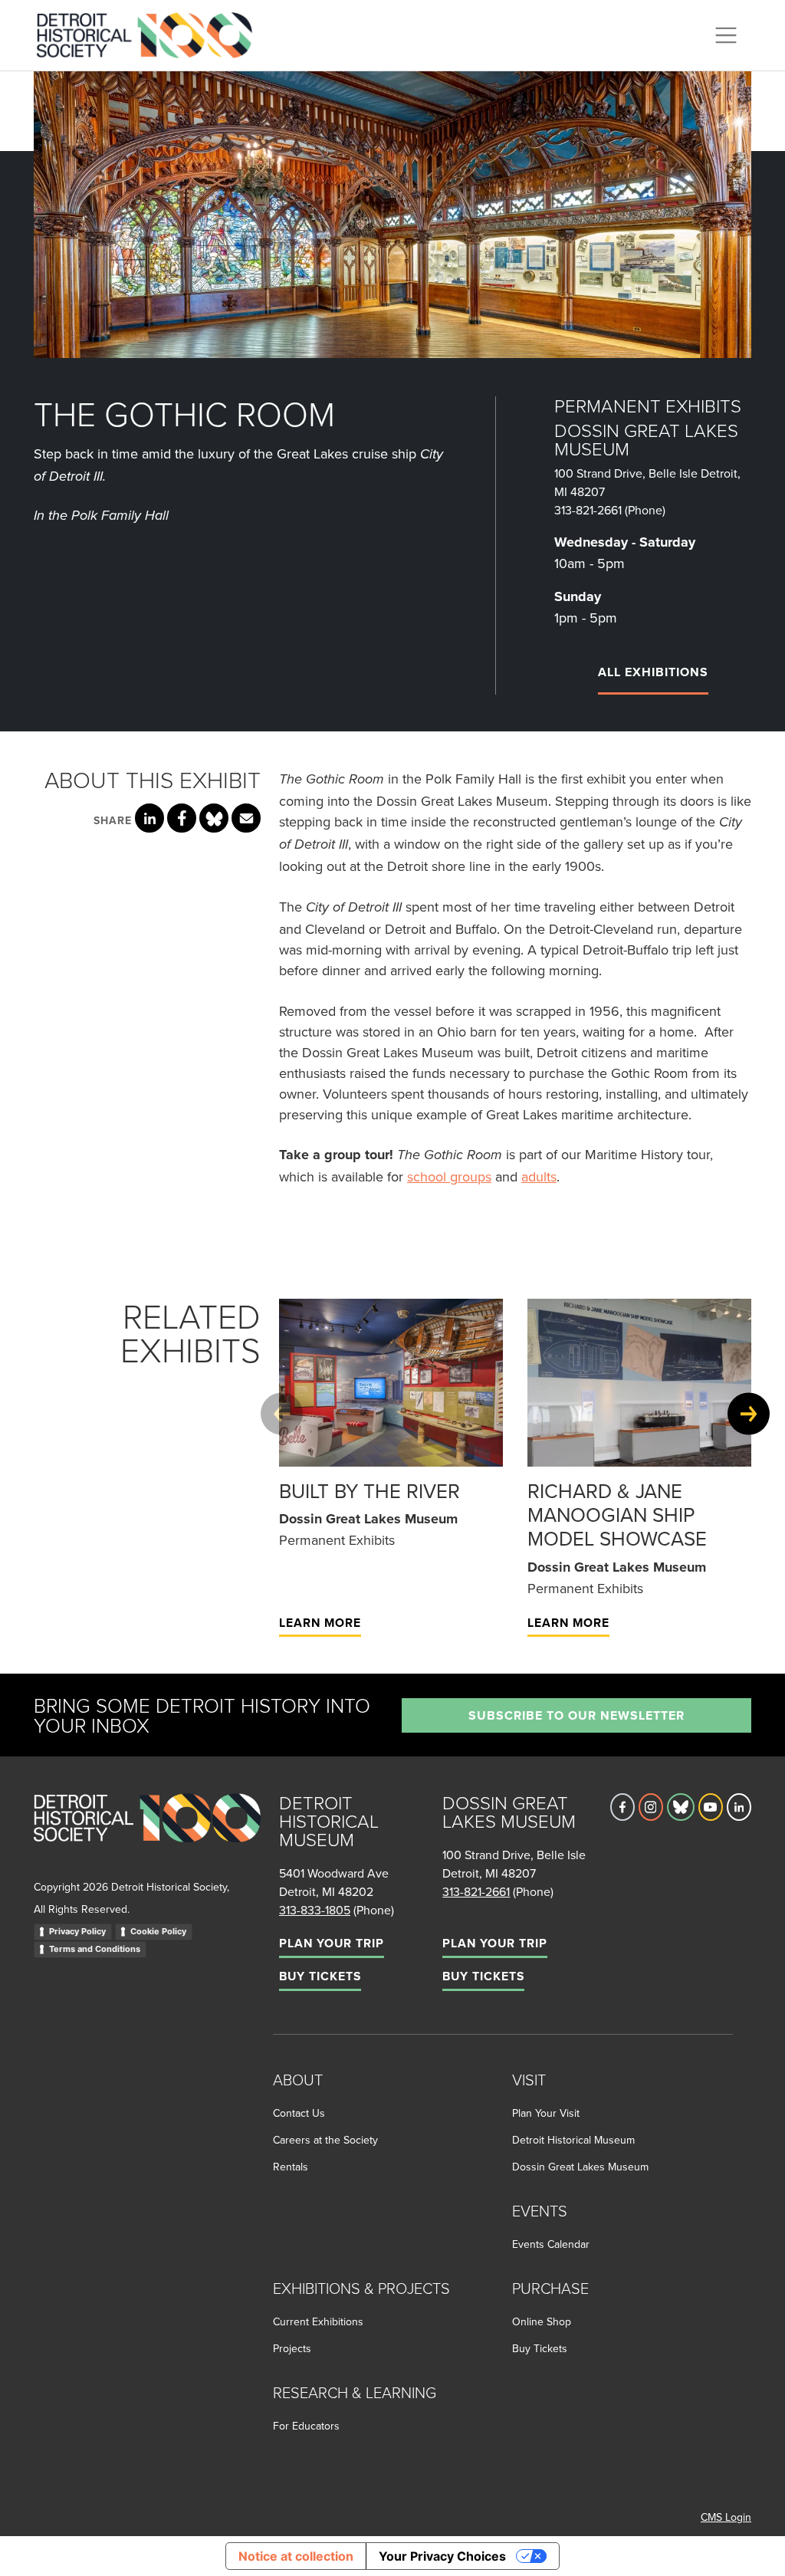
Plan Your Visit (546, 2113)
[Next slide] (749, 1413)
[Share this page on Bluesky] (214, 818)
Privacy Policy (77, 1931)
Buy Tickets (320, 1976)
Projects (292, 2348)
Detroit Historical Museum (573, 2140)
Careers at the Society (325, 2140)
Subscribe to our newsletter (576, 1715)
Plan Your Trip (332, 1943)
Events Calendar (551, 2244)
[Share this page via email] (246, 818)
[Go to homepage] (147, 1834)
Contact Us (299, 2113)
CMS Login (726, 2517)
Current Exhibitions (318, 2321)
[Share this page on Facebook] (182, 818)
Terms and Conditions (95, 1949)
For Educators (306, 2426)
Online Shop (542, 2321)
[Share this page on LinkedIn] (149, 818)
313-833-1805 (315, 1910)
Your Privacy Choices (442, 2556)
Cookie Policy (158, 1931)
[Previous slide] (282, 1413)
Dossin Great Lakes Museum (580, 2167)
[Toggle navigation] (726, 35)
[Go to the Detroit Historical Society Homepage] (151, 33)
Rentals (291, 2167)
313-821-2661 (588, 510)
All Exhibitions (653, 672)
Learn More (320, 1623)
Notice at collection (296, 2556)
